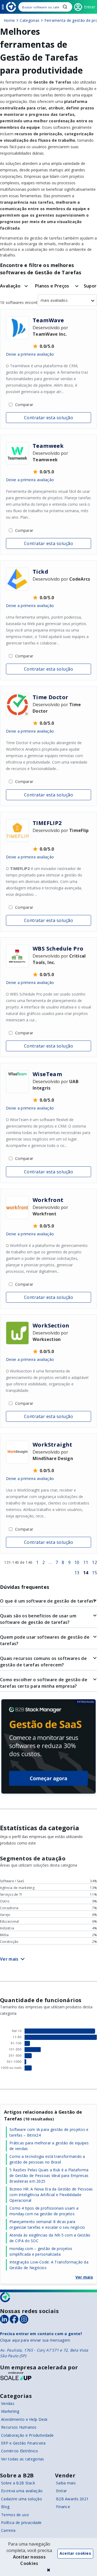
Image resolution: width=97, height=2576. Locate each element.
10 (77, 1562)
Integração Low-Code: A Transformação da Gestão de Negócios (49, 2265)
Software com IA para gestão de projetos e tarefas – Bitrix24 (49, 2132)
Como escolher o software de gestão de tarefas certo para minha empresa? (44, 1683)
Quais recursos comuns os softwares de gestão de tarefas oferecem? (43, 1662)
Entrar (62, 2491)
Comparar (24, 405)
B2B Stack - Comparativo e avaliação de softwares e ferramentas (11, 7)
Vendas (8, 2403)
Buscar (65, 7)
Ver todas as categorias (22, 2459)
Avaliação (10, 286)
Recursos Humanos (19, 2427)
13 (77, 1573)
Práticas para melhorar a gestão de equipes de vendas (49, 2146)
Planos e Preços (52, 286)
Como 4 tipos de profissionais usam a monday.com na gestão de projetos (44, 2211)
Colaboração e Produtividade (27, 2435)
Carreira (8, 2530)
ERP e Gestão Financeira (23, 2443)
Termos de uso (15, 2515)
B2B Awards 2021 (72, 2499)
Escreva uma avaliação (22, 2491)
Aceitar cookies (75, 2553)
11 (86, 1562)
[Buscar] (45, 7)
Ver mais (84, 2277)
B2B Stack (5, 2297)
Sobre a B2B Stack (18, 2483)
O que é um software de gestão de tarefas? (48, 1601)
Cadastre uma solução (22, 2499)
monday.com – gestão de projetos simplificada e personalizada (41, 2251)
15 (94, 1573)
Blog (5, 2507)
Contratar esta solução (49, 418)
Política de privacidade (21, 2523)
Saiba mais (66, 2483)
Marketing (10, 2411)
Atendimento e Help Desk (24, 2419)
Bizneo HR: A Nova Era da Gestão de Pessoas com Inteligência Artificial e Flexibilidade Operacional (51, 2195)
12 (94, 1562)
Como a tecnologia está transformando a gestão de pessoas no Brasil (47, 2159)
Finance (63, 2507)
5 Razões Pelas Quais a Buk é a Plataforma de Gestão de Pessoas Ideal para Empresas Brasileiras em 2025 (49, 2175)
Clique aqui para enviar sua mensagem (35, 2340)
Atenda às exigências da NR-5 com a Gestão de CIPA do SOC (50, 2238)
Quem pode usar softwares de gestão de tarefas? (45, 1640)
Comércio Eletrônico (20, 2451)
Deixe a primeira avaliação (30, 354)
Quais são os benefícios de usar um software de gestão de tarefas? (38, 1619)
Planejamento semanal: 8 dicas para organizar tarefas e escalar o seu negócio (47, 2224)
